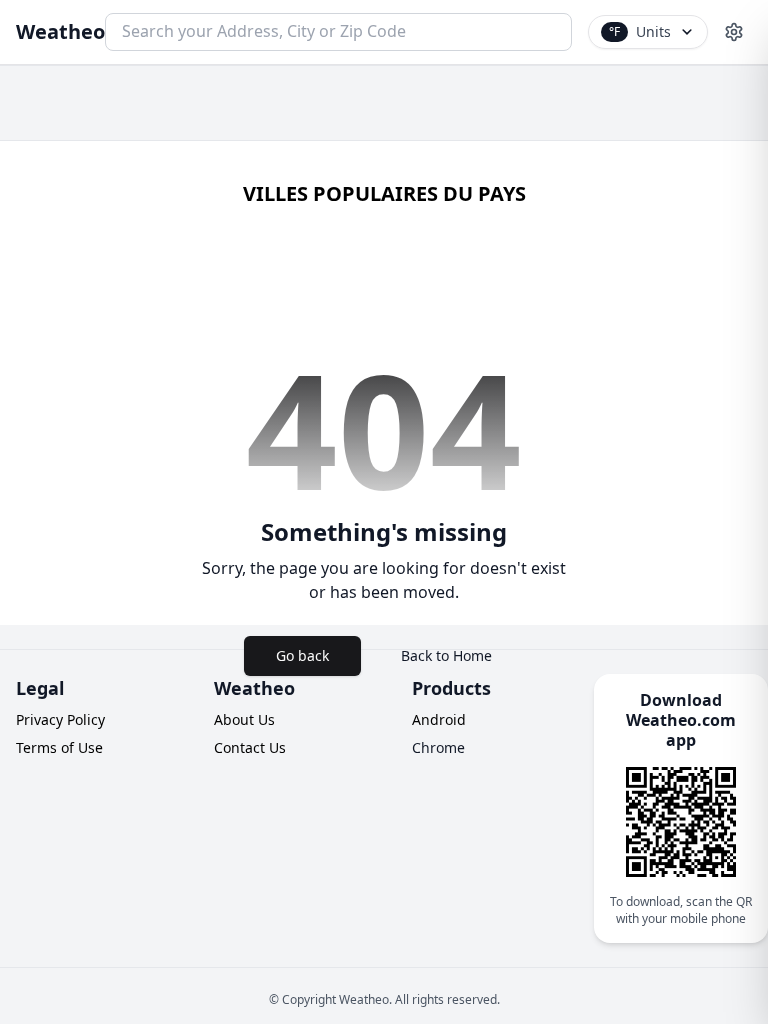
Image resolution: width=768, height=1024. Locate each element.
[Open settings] (734, 32)
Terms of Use (59, 747)
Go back (302, 655)
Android (439, 719)
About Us (244, 719)
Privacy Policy (60, 719)
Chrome (438, 747)
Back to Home (446, 655)
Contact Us (250, 747)
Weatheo (60, 31)
